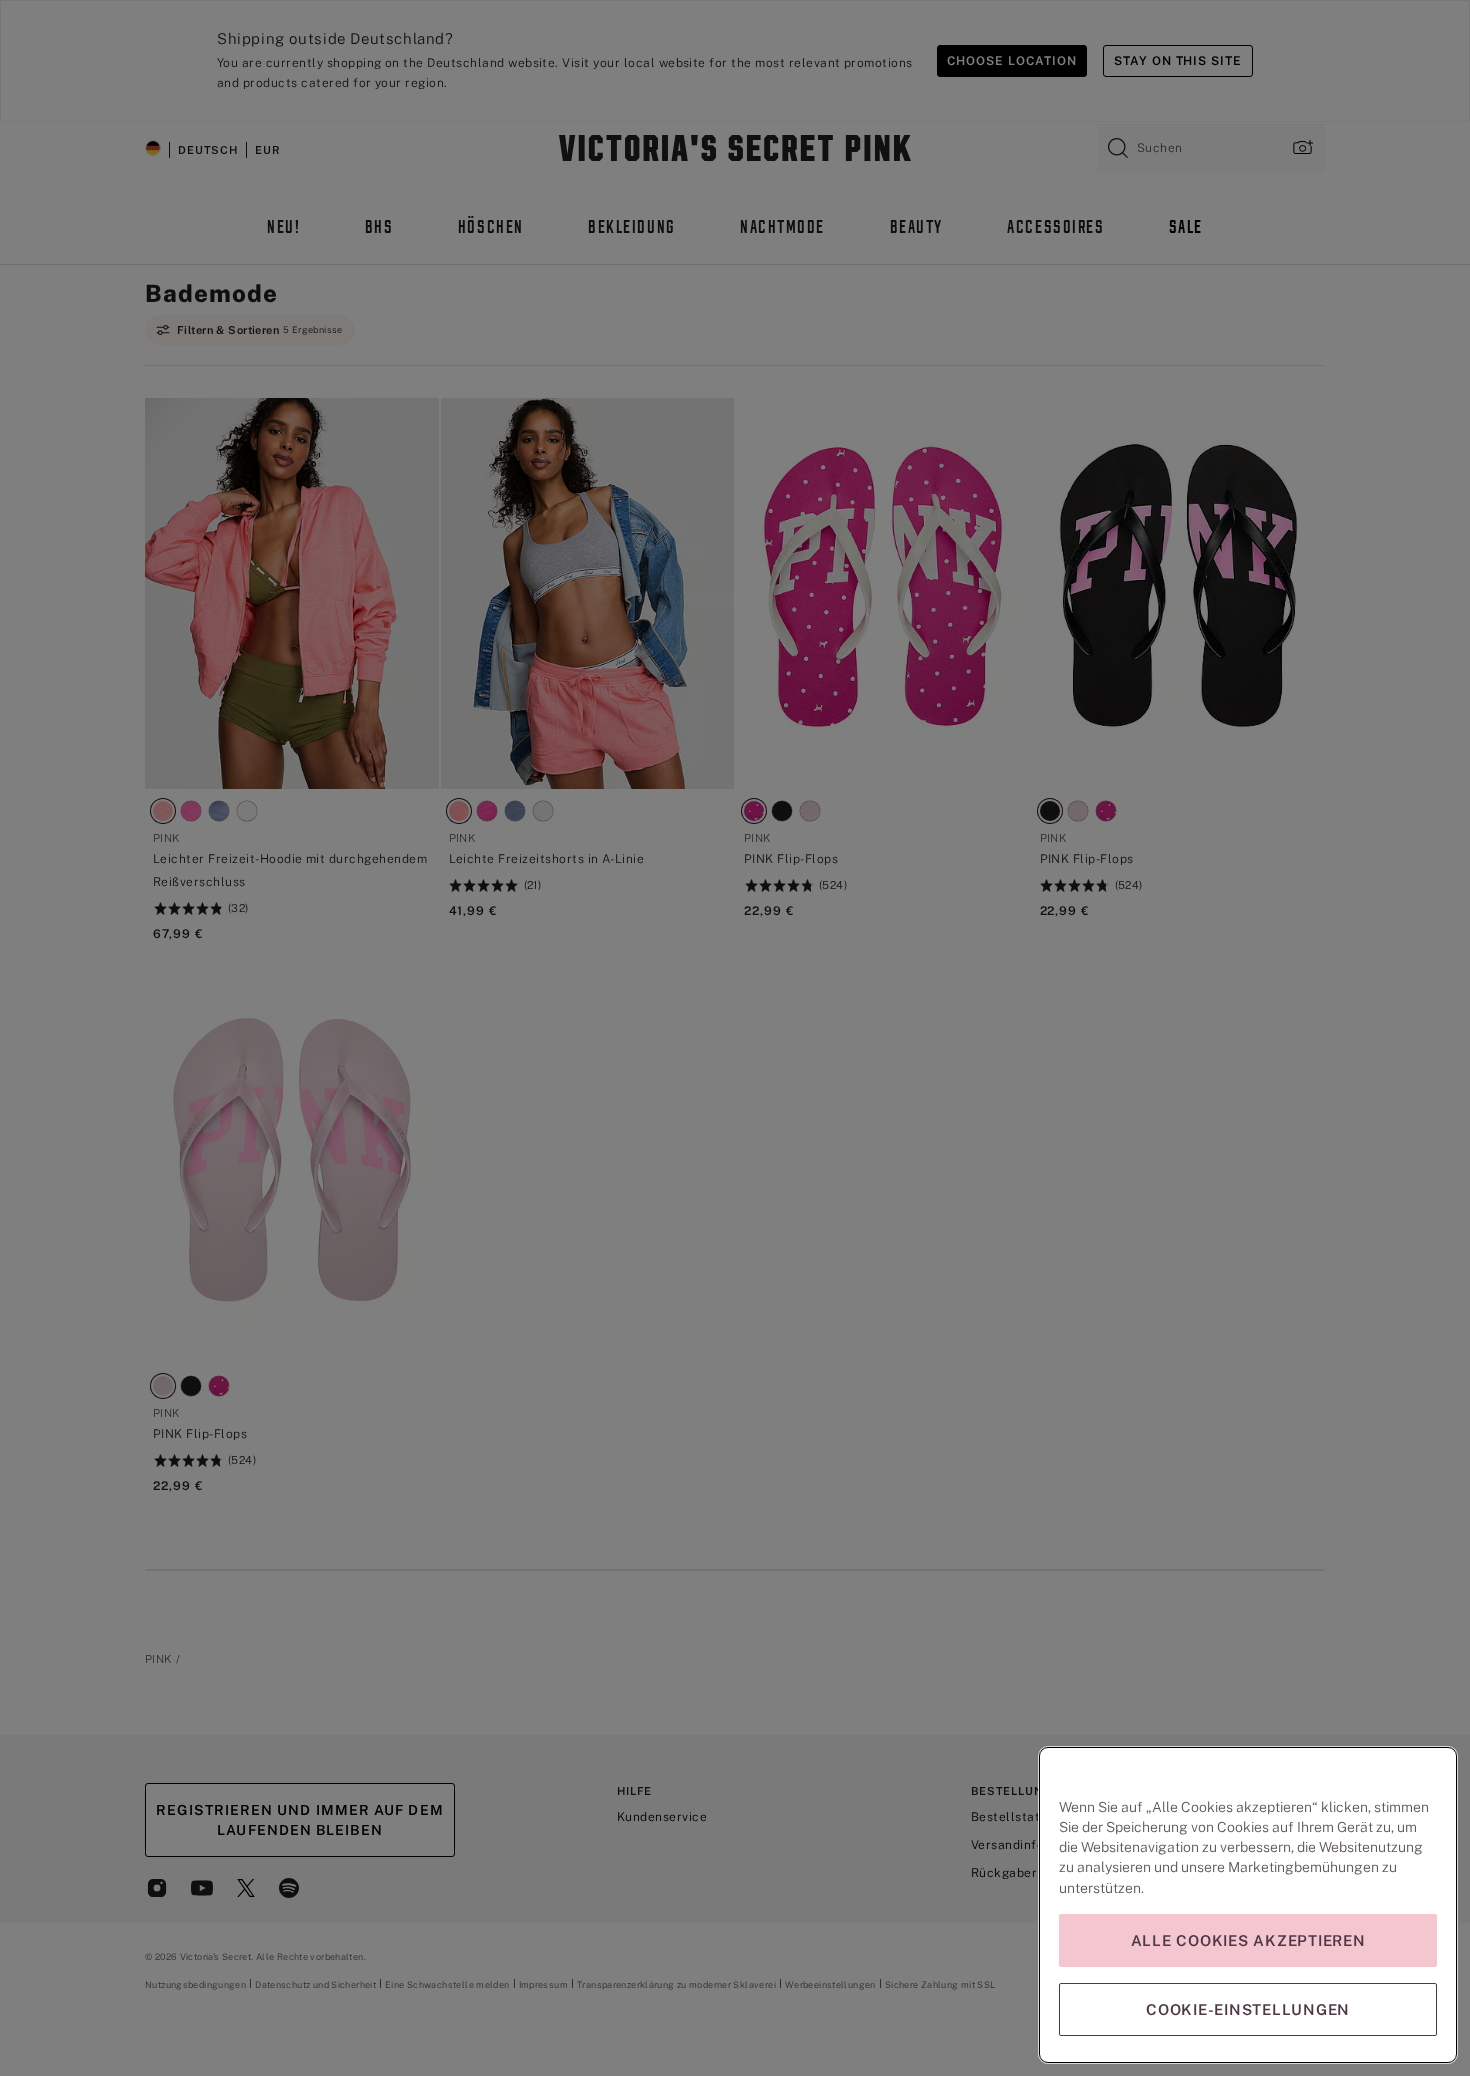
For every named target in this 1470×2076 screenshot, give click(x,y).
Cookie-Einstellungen (1248, 2009)
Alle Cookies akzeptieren (1248, 1940)
